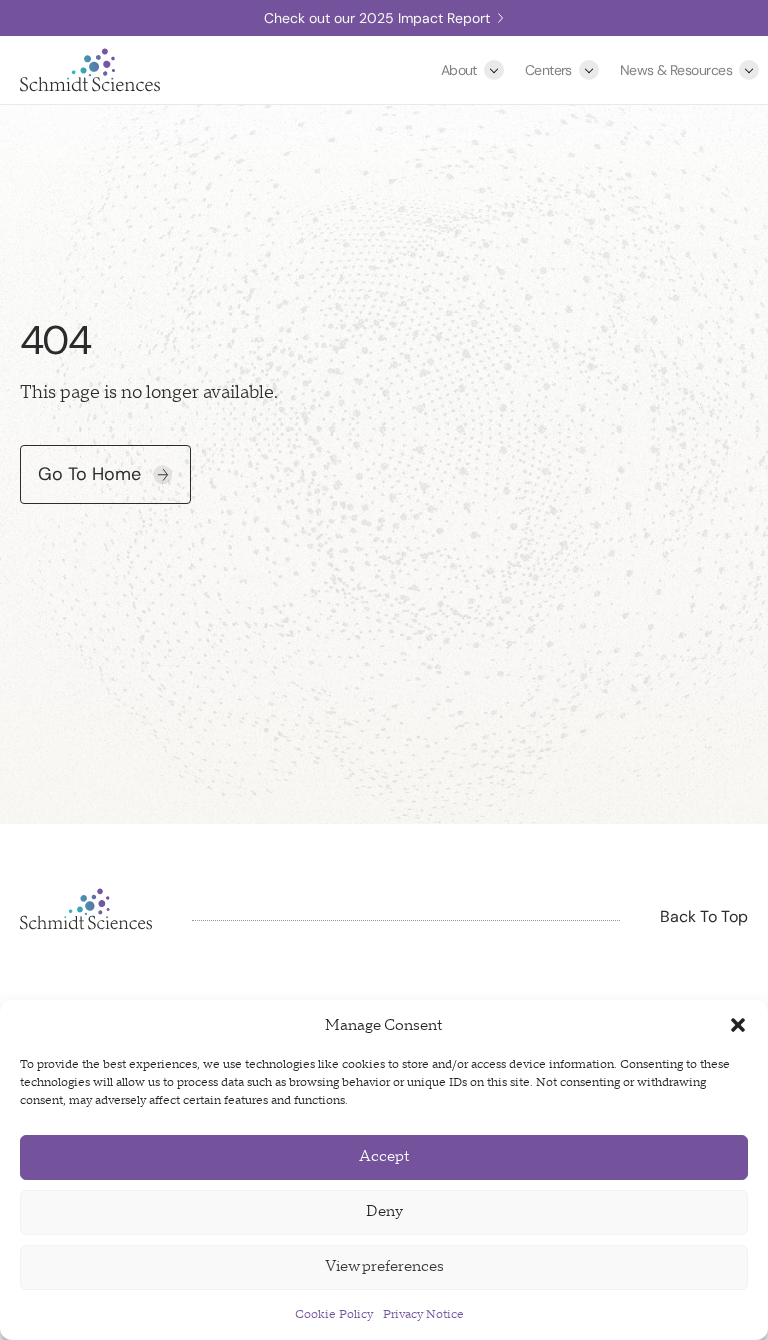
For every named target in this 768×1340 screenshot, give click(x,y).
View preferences (384, 1266)
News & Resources (676, 70)
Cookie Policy (334, 1314)
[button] (738, 1025)
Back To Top (704, 916)
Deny (384, 1211)
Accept (384, 1156)
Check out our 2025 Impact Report (377, 18)
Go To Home (89, 474)
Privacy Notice (423, 1314)
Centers (548, 70)
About (459, 70)
